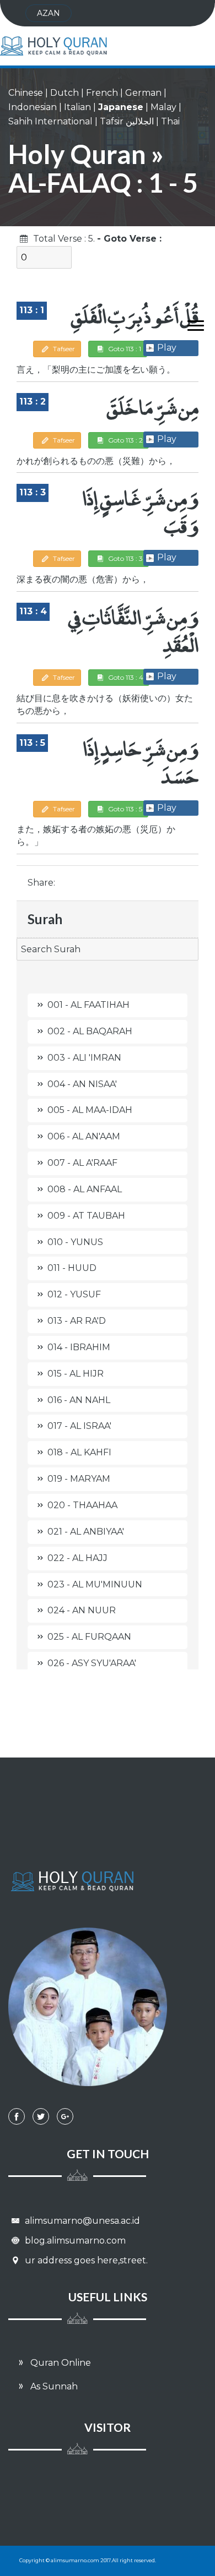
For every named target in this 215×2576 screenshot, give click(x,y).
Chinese (26, 93)
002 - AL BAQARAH (90, 1031)
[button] (190, 323)
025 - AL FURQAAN (89, 1637)
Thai (170, 121)
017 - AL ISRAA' (79, 1426)
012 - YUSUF (74, 1294)
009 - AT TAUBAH (86, 1216)
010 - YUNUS (75, 1242)
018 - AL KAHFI (79, 1452)
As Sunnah (53, 2386)
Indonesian (33, 107)
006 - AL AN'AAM (84, 1136)
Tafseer (63, 349)
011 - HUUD (72, 1268)
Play (167, 348)
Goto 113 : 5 (124, 809)
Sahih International (50, 121)
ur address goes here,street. (85, 2260)
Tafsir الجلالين (127, 121)
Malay (163, 107)
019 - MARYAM (79, 1479)
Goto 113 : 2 (125, 440)
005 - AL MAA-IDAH (90, 1110)
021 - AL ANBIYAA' (86, 1532)
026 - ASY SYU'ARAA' (92, 1663)
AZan (49, 13)
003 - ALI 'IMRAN (84, 1058)
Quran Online (60, 2363)
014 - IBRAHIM (79, 1347)
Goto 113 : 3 (125, 558)
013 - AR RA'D (77, 1321)
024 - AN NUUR (82, 1610)
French (102, 93)
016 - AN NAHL (79, 1400)
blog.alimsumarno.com (74, 2241)
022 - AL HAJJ (77, 1558)
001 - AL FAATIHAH (88, 1005)
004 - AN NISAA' (82, 1084)
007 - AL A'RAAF (82, 1163)
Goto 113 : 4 (125, 677)
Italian (77, 107)
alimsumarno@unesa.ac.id (81, 2221)
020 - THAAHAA (82, 1505)
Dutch (64, 93)
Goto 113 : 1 (124, 349)
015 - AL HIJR (76, 1374)
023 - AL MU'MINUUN (95, 1584)
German (143, 93)
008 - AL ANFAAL (85, 1189)
